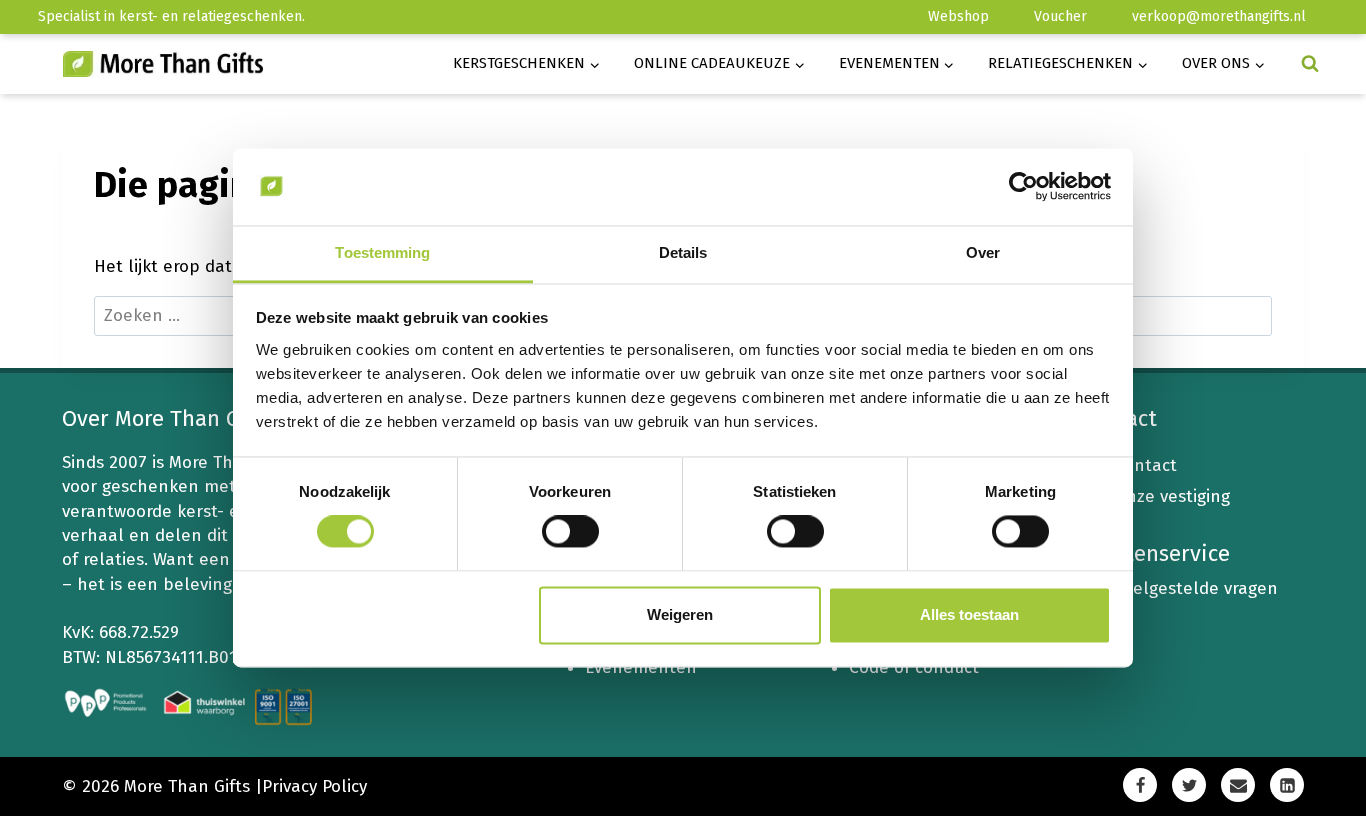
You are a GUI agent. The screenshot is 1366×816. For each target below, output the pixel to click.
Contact (1145, 465)
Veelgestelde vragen (1196, 588)
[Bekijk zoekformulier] (1310, 64)
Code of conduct (914, 667)
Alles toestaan (969, 614)
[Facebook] (1140, 785)
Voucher (1060, 16)
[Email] (1238, 785)
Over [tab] (983, 252)
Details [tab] (683, 252)
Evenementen (641, 667)
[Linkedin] (1287, 785)
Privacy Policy (314, 786)
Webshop (958, 16)
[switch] (570, 532)
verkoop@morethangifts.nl (1219, 16)
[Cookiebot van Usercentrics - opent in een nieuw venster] (1023, 187)
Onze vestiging (1172, 496)
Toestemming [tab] (382, 252)
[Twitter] (1189, 785)
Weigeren (680, 614)
